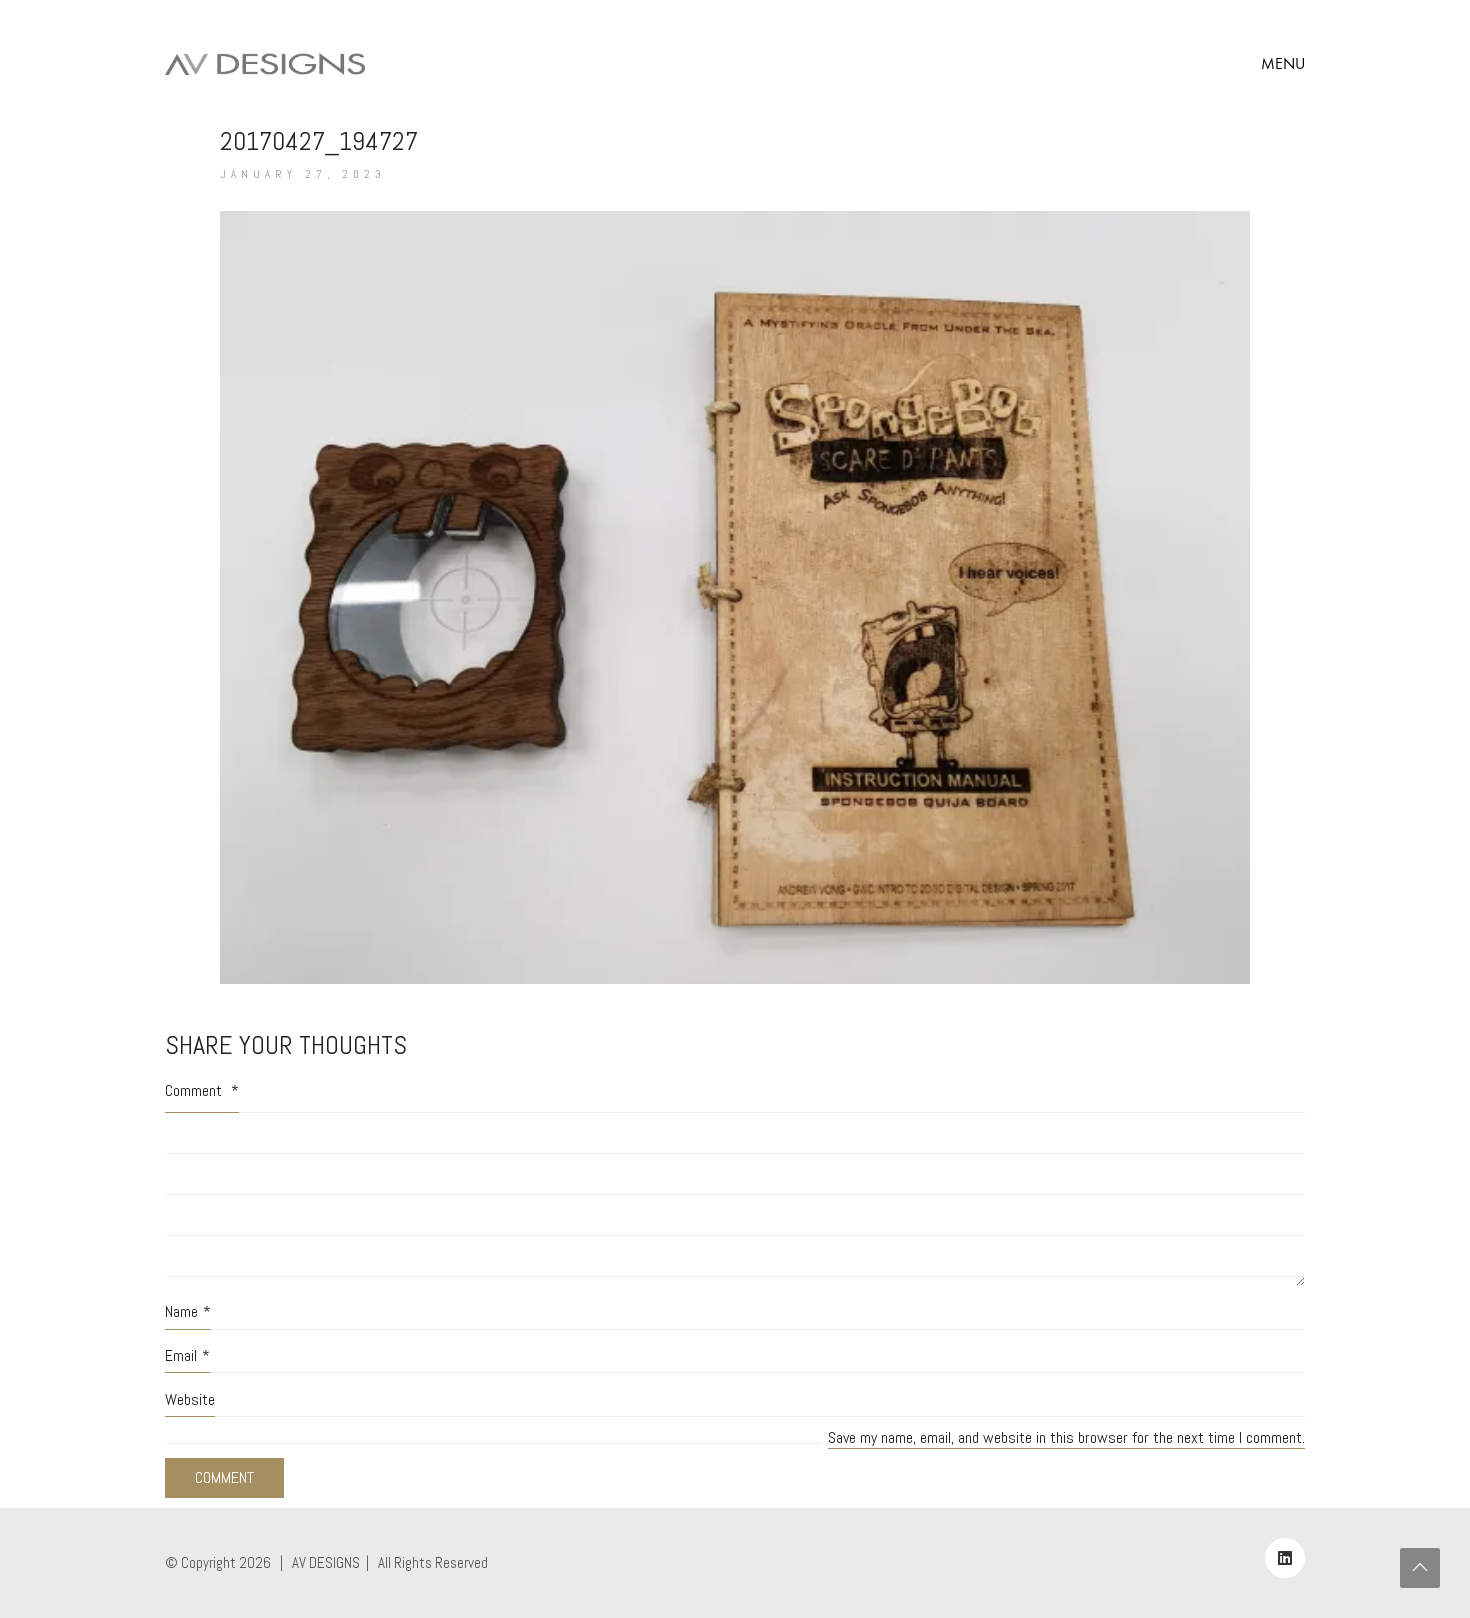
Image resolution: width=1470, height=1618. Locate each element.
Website (190, 1399)
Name (188, 1311)
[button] (1283, 64)
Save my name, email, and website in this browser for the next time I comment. (1066, 1437)
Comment (202, 1090)
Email (187, 1355)
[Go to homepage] (265, 64)
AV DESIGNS (326, 1562)
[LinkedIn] (1285, 1558)
